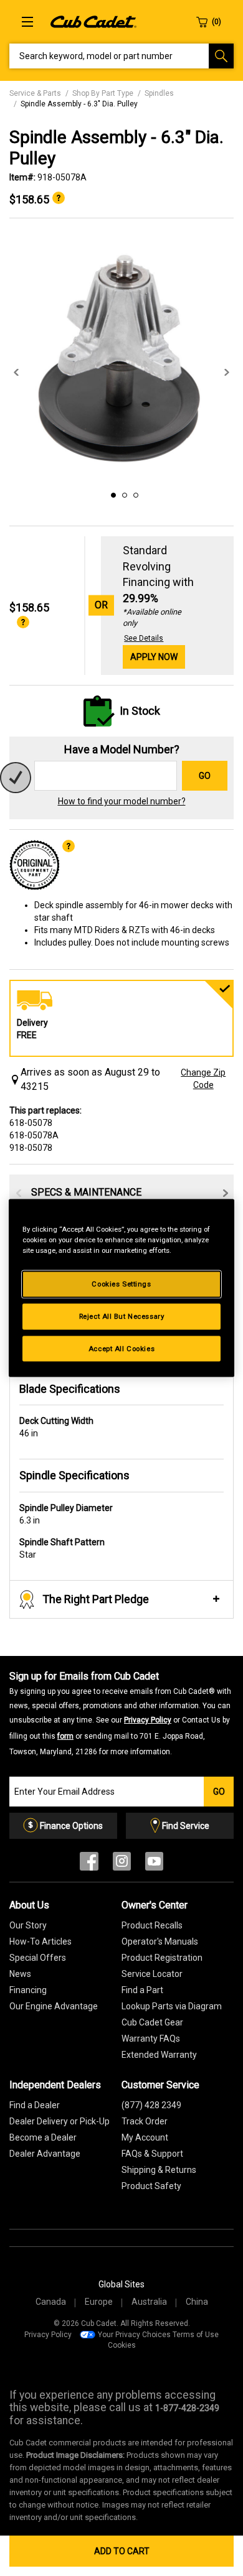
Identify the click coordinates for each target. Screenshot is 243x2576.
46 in (56, 1427)
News (20, 1974)
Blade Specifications (70, 1389)
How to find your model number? (122, 801)
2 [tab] (123, 493)
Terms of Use (196, 2335)
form (65, 1736)
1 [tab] (112, 493)
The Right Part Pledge (96, 1599)
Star (62, 1548)
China (197, 2302)
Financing (28, 1990)
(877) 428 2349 (151, 2105)
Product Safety (151, 2186)
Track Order (145, 2121)
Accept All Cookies (121, 1348)
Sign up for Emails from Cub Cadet (120, 1713)
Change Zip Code (203, 1079)
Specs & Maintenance (86, 1192)
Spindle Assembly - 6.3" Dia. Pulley (79, 104)
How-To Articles (40, 1941)
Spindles (159, 93)
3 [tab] (134, 493)
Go (205, 776)
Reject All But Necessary (122, 1316)
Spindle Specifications (74, 1475)
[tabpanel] (121, 360)
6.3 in (66, 1514)
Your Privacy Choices (134, 2335)
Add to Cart (122, 2551)
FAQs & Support (152, 2154)
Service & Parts (35, 93)
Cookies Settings (121, 1283)
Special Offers (38, 1958)
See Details (144, 638)
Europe (99, 2302)
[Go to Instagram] (122, 1864)
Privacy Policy (148, 1720)
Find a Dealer (35, 2105)
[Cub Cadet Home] (93, 21)
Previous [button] (16, 373)
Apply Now (154, 657)
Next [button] (227, 373)
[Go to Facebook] (89, 1864)
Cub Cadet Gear (152, 2022)
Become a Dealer (43, 2137)
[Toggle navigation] (27, 22)
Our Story (28, 1925)
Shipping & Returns (159, 2170)
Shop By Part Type (103, 93)
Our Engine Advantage (54, 2006)
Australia (149, 2302)
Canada (51, 2302)
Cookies (122, 2345)
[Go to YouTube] (154, 1864)
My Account (145, 2137)
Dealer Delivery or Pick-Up (60, 2121)
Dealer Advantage (45, 2154)
